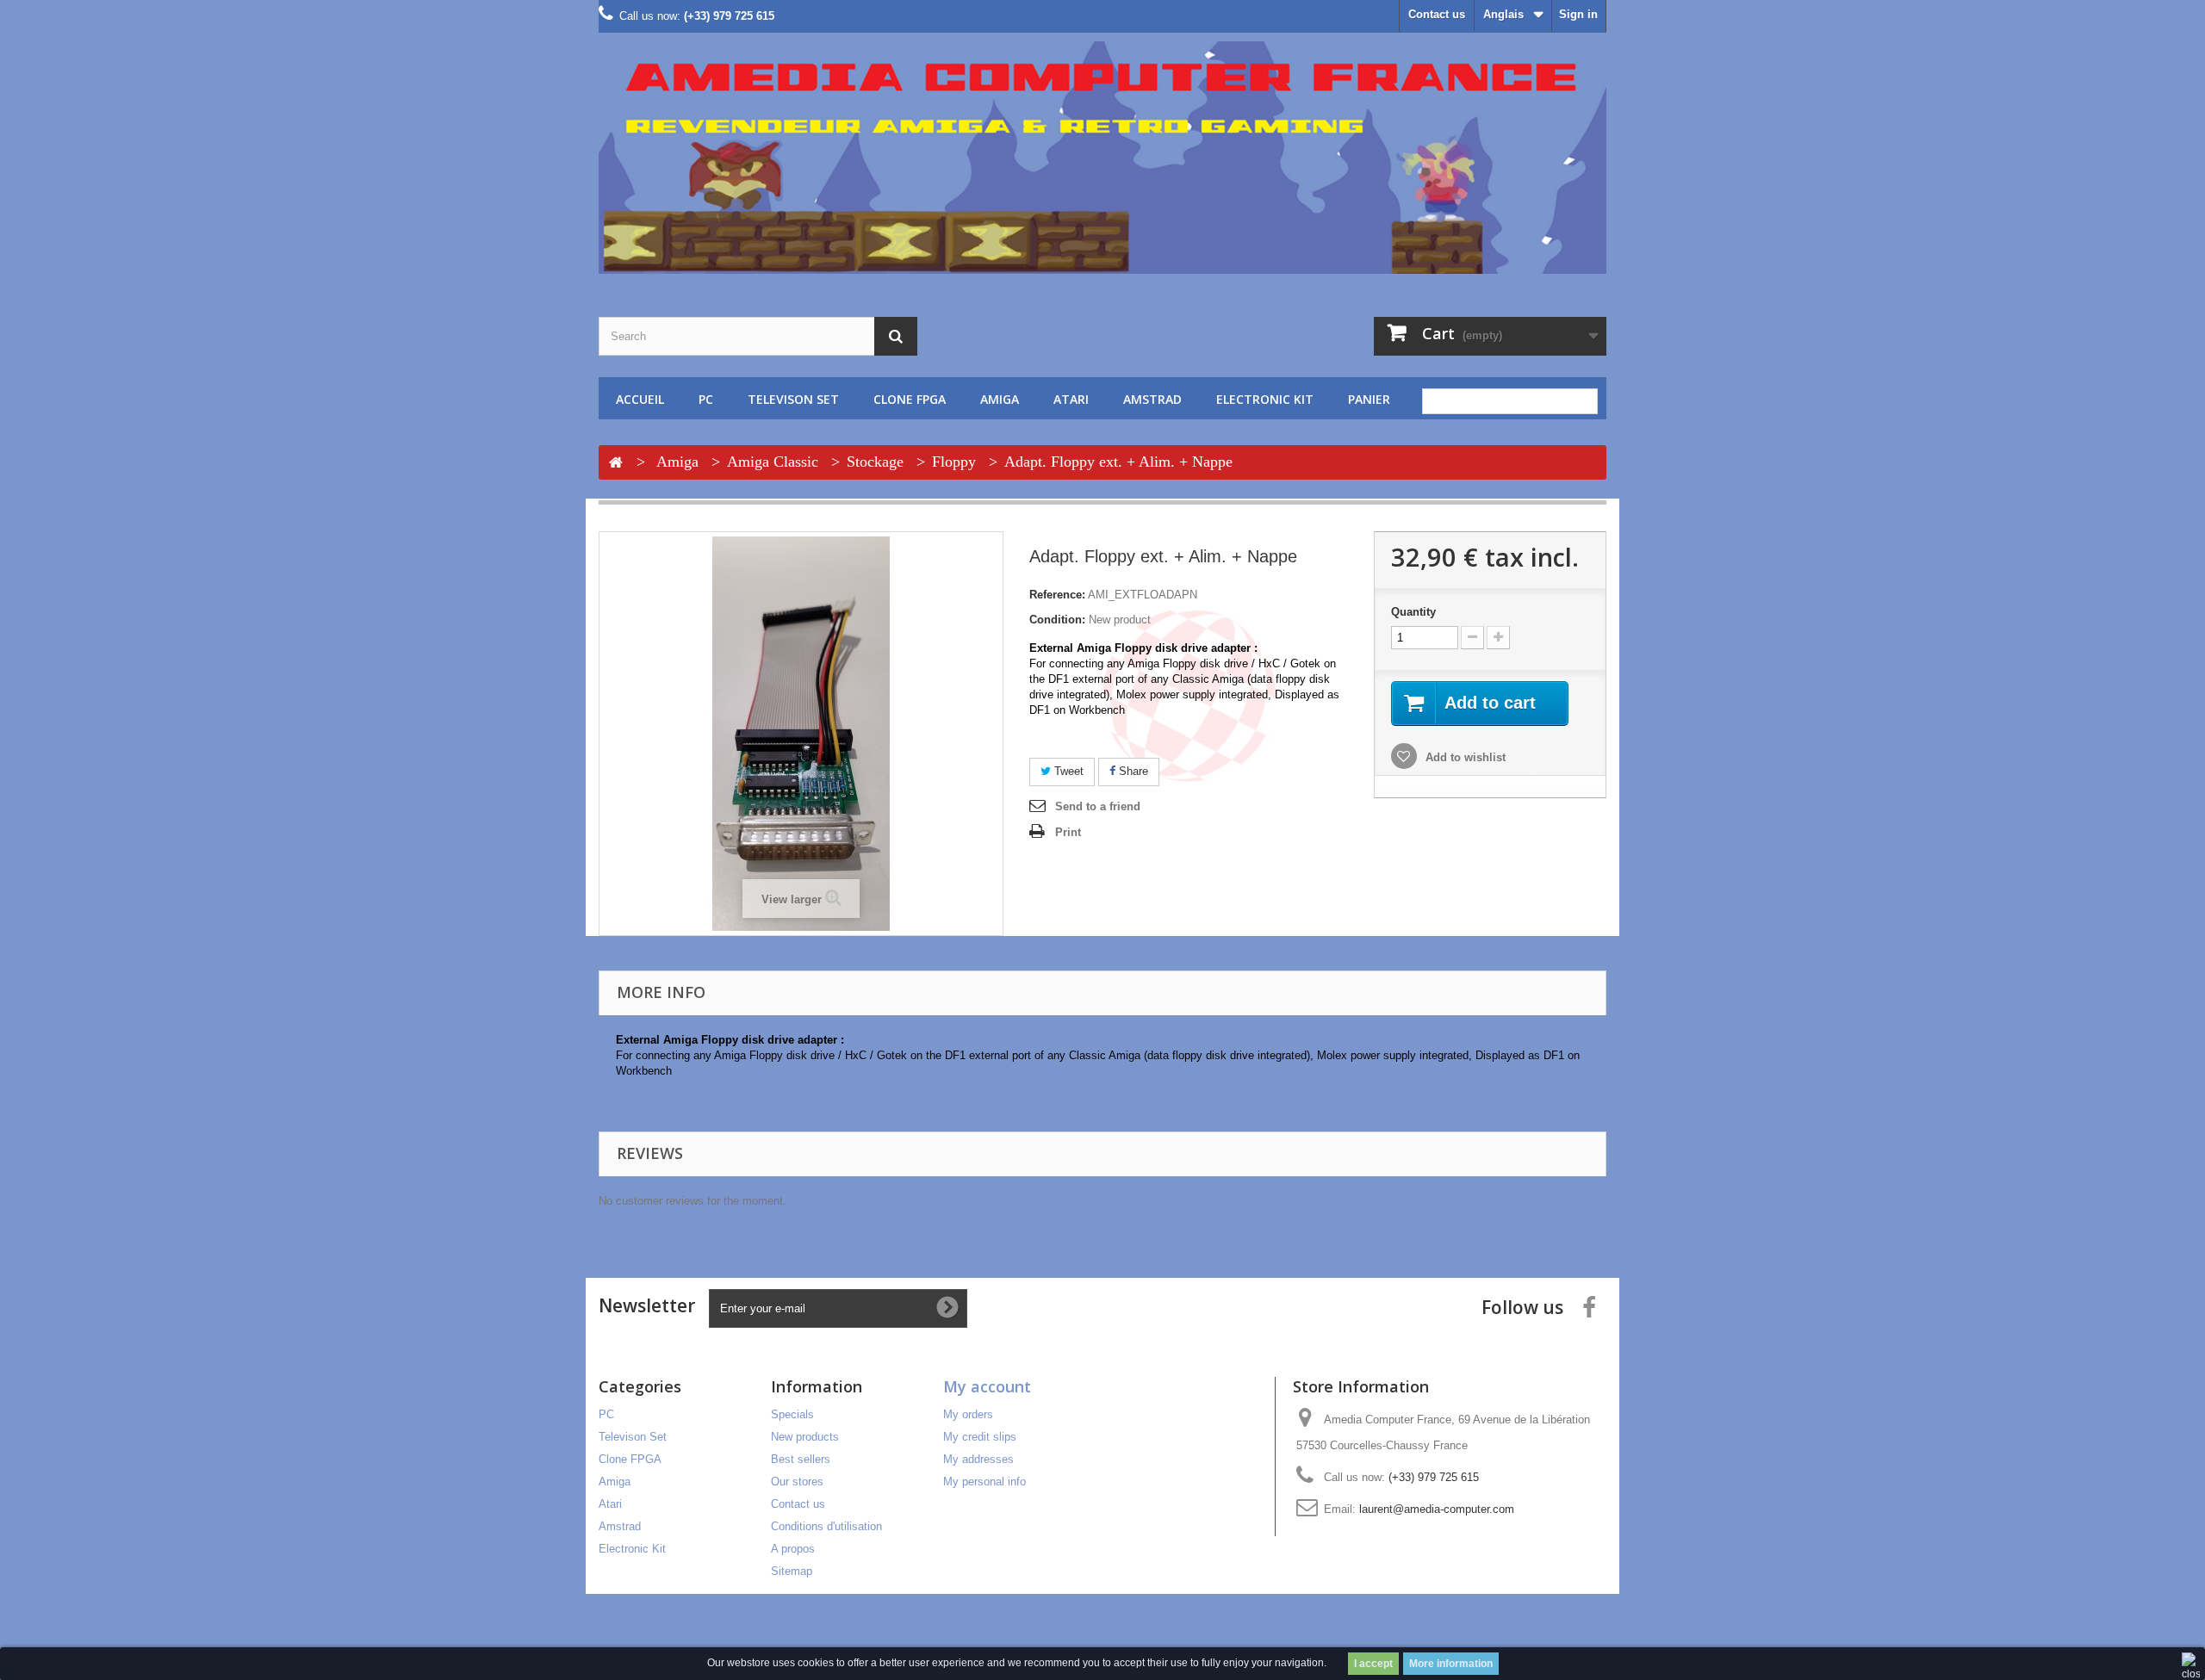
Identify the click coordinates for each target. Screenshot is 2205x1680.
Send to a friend (1098, 806)
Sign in (1578, 14)
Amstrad (1152, 399)
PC (706, 399)
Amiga (1000, 399)
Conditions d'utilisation (826, 1526)
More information (1451, 1664)
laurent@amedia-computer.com (1437, 1509)
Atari (1071, 399)
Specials (792, 1414)
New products (805, 1437)
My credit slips (980, 1437)
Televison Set (793, 399)
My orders (968, 1414)
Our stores (797, 1482)
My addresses (978, 1459)
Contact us (1437, 14)
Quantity (1413, 612)
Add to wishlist (1464, 757)
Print (1068, 832)
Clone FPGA (910, 399)
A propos (793, 1549)
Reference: (1057, 595)
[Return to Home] (616, 464)
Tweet (1067, 771)
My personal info (984, 1482)
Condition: (1057, 620)
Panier (1369, 399)
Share (1132, 771)
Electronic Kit (1265, 399)
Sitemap (792, 1571)
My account (987, 1386)
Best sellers (801, 1459)
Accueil (640, 399)
